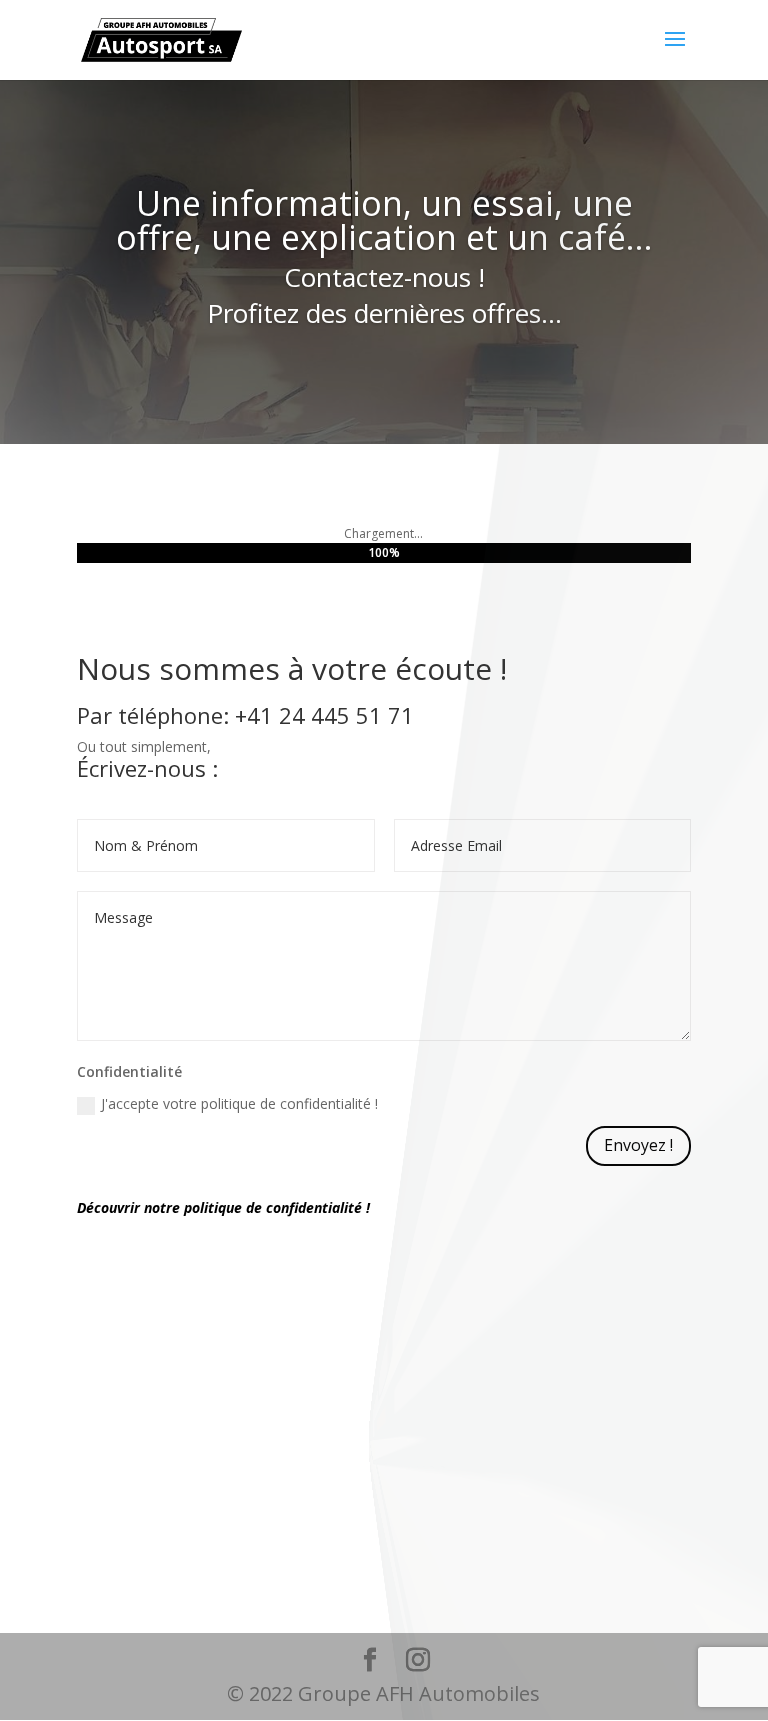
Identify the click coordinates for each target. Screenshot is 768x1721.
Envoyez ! (638, 1145)
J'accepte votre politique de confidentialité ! (239, 1103)
